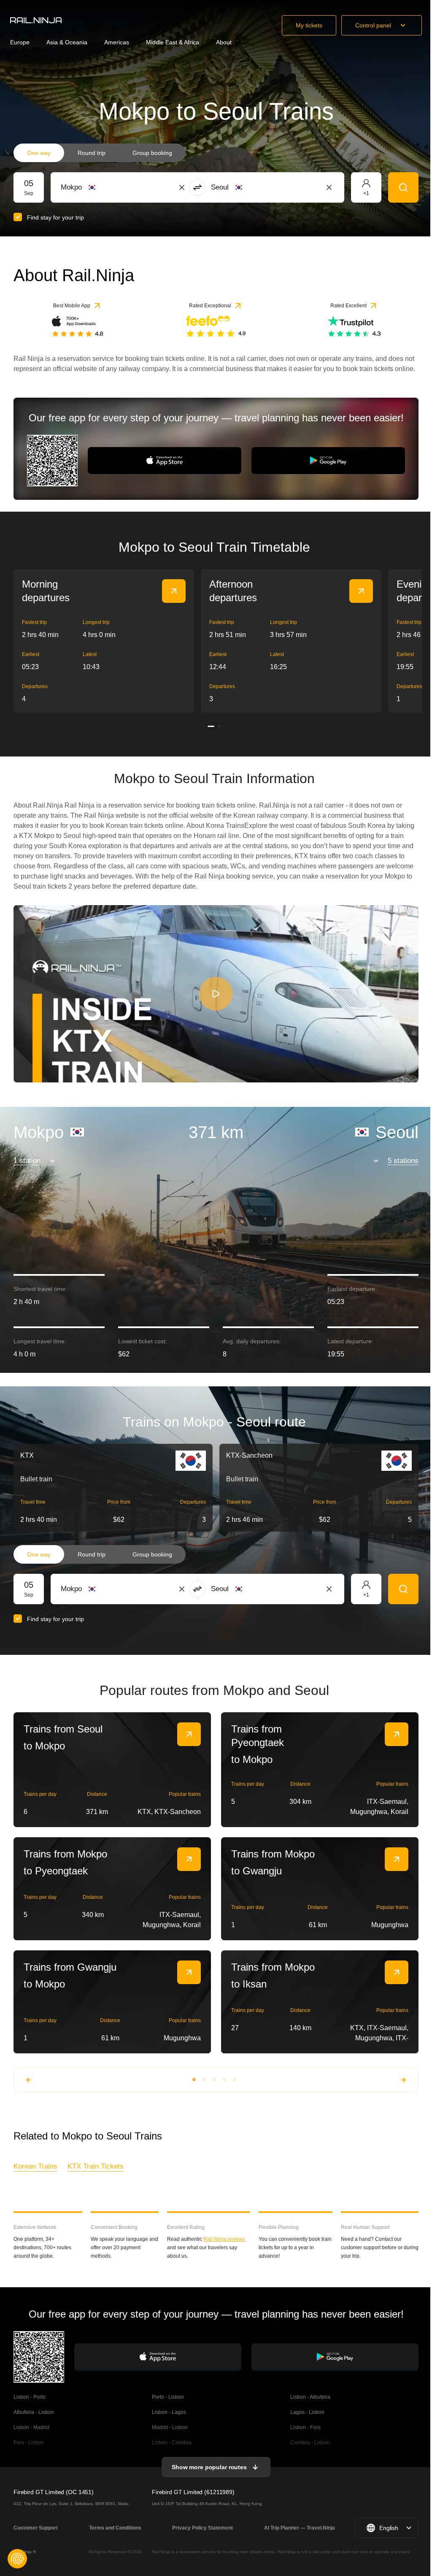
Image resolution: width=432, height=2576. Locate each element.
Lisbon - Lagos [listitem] (169, 2412)
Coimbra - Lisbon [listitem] (310, 2443)
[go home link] (36, 20)
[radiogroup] (100, 153)
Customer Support (36, 2528)
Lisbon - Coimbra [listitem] (172, 2443)
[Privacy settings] (17, 2559)
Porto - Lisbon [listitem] (168, 2397)
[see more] (174, 591)
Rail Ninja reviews (224, 2239)
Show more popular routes (209, 2467)
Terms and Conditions (115, 2528)
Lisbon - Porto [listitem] (30, 2397)
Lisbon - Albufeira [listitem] (310, 2397)
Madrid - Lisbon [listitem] (170, 2427)
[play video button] (216, 994)
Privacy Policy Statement (202, 2528)
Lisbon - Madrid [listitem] (31, 2427)
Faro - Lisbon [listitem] (29, 2443)
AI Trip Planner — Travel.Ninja (300, 2528)
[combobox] (107, 187)
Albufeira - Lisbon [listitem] (34, 2412)
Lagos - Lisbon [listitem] (307, 2412)
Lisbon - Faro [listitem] (305, 2427)
